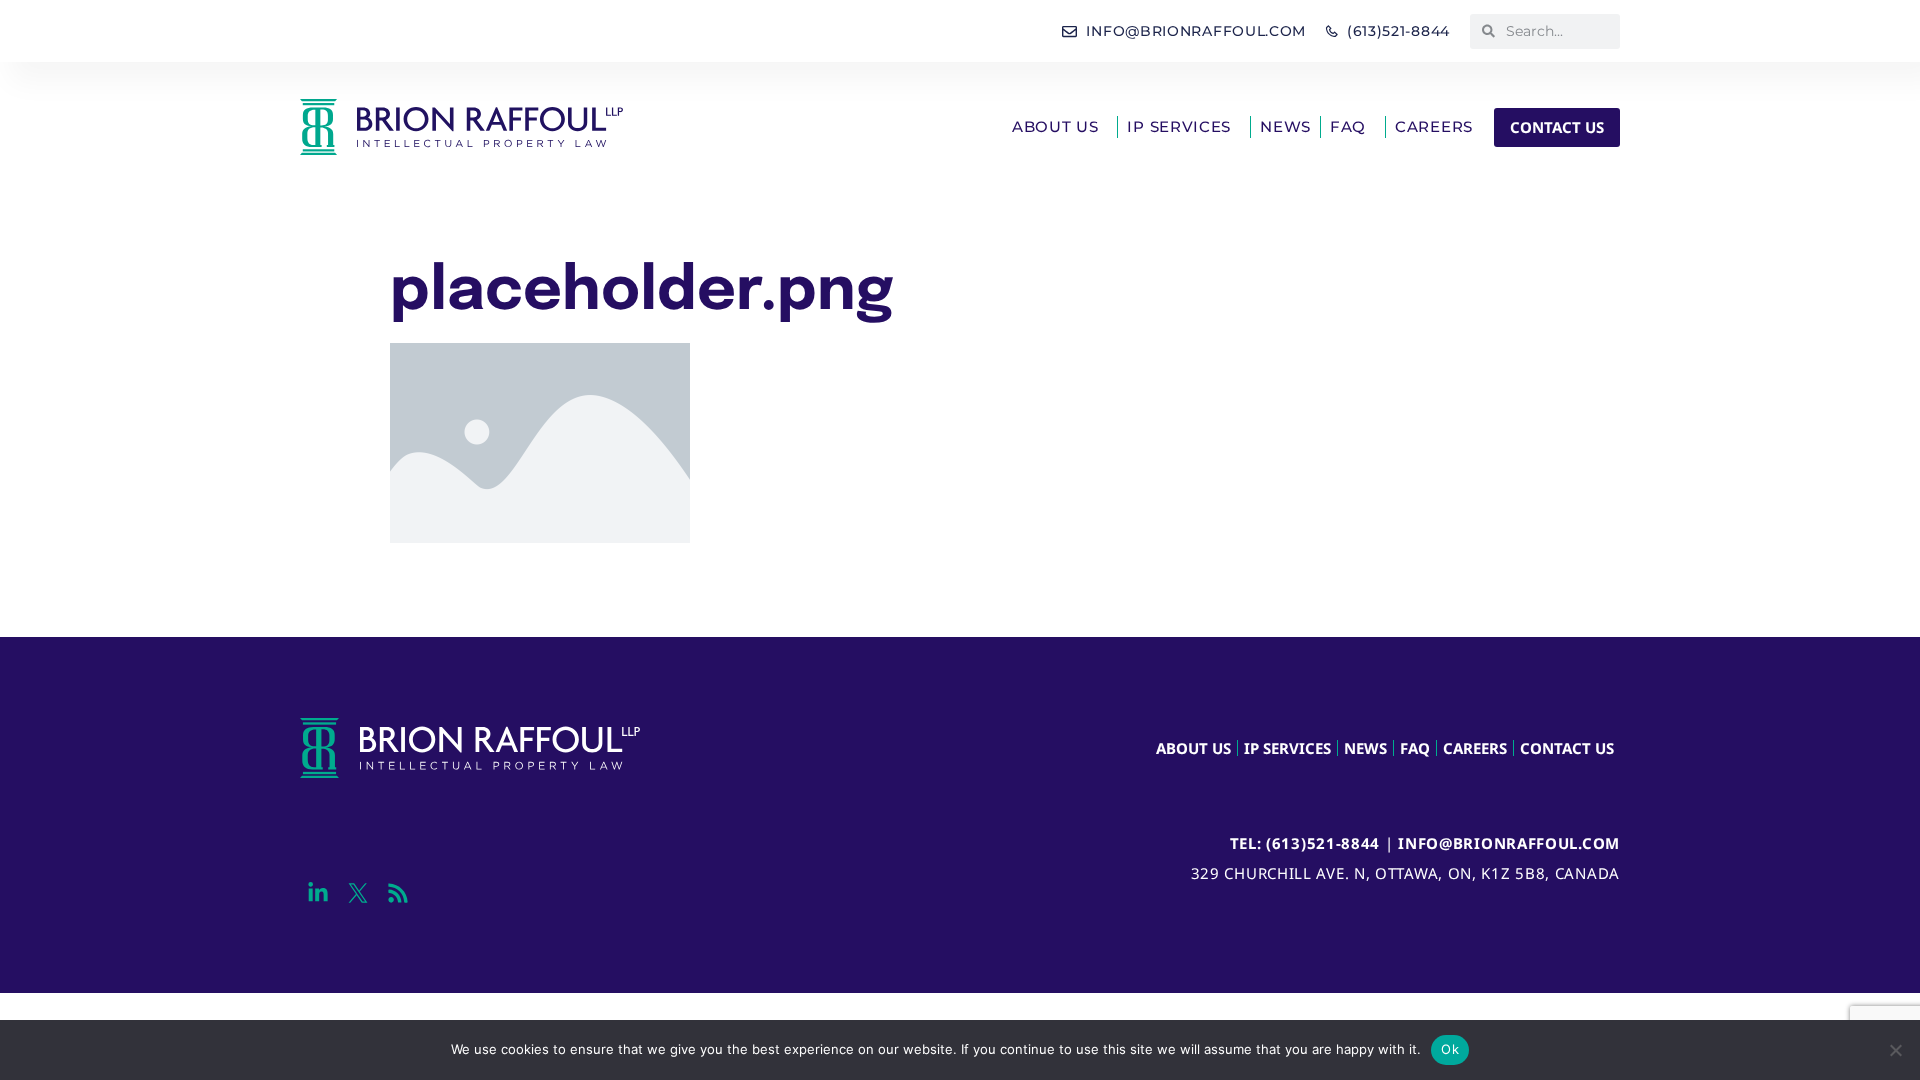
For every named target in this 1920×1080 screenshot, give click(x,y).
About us (1055, 126)
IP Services (1179, 126)
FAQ (1348, 126)
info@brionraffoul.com (1509, 843)
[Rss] (397, 893)
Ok (1450, 1049)
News (1285, 126)
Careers (1434, 126)
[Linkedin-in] (317, 893)
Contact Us (1567, 748)
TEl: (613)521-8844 (1305, 843)
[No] (1895, 1050)
